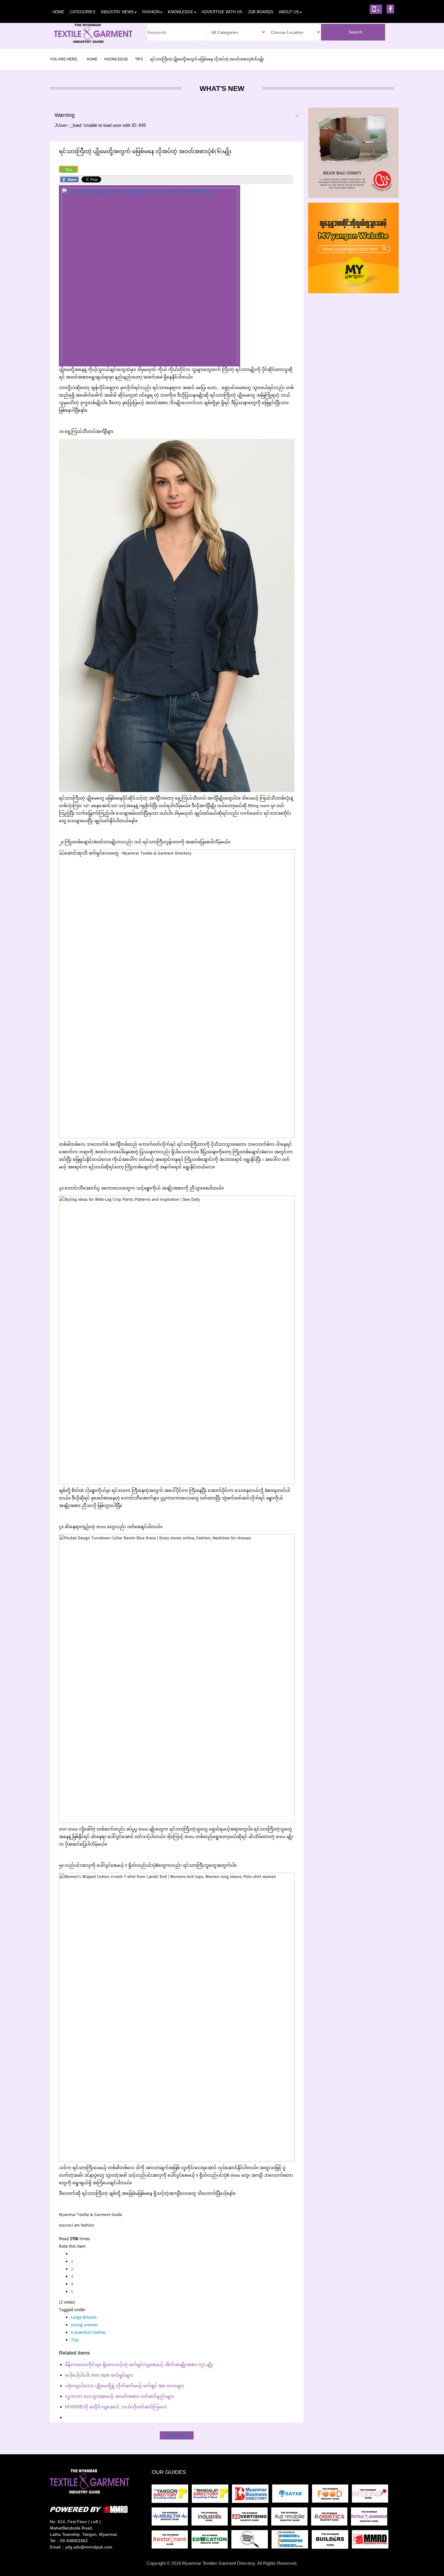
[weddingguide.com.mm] (371, 2495)
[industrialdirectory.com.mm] (211, 2518)
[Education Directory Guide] (211, 2541)
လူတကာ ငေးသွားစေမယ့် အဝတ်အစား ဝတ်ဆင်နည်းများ (119, 2396)
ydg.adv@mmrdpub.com (89, 2547)
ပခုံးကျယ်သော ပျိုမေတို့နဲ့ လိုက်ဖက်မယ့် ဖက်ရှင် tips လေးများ (124, 2386)
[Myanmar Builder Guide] (332, 2541)
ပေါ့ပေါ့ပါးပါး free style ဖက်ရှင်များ (99, 2375)
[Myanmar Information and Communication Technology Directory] (292, 2541)
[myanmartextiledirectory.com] (370, 2518)
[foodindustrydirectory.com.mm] (332, 2495)
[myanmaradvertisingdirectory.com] (251, 2518)
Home (58, 12)
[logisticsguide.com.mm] (331, 2518)
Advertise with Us (222, 12)
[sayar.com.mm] (292, 2495)
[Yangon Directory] (171, 2495)
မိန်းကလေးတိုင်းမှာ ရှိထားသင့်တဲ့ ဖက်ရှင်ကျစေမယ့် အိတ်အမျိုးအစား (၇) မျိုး (139, 2364)
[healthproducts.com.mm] (172, 2518)
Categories (83, 12)
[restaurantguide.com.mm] (172, 2541)
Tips (68, 170)
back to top (177, 2435)
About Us (289, 12)
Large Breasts (84, 2318)
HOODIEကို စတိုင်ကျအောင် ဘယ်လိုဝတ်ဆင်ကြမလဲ (116, 2407)
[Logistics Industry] (251, 2541)
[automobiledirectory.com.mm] (291, 2518)
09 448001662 (74, 2541)
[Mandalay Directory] (212, 2495)
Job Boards (261, 12)
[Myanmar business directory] (252, 2495)
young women (84, 2325)
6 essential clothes (88, 2333)
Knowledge (181, 12)
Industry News (117, 12)
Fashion (151, 12)
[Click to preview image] (150, 276)
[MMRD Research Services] (371, 2541)
